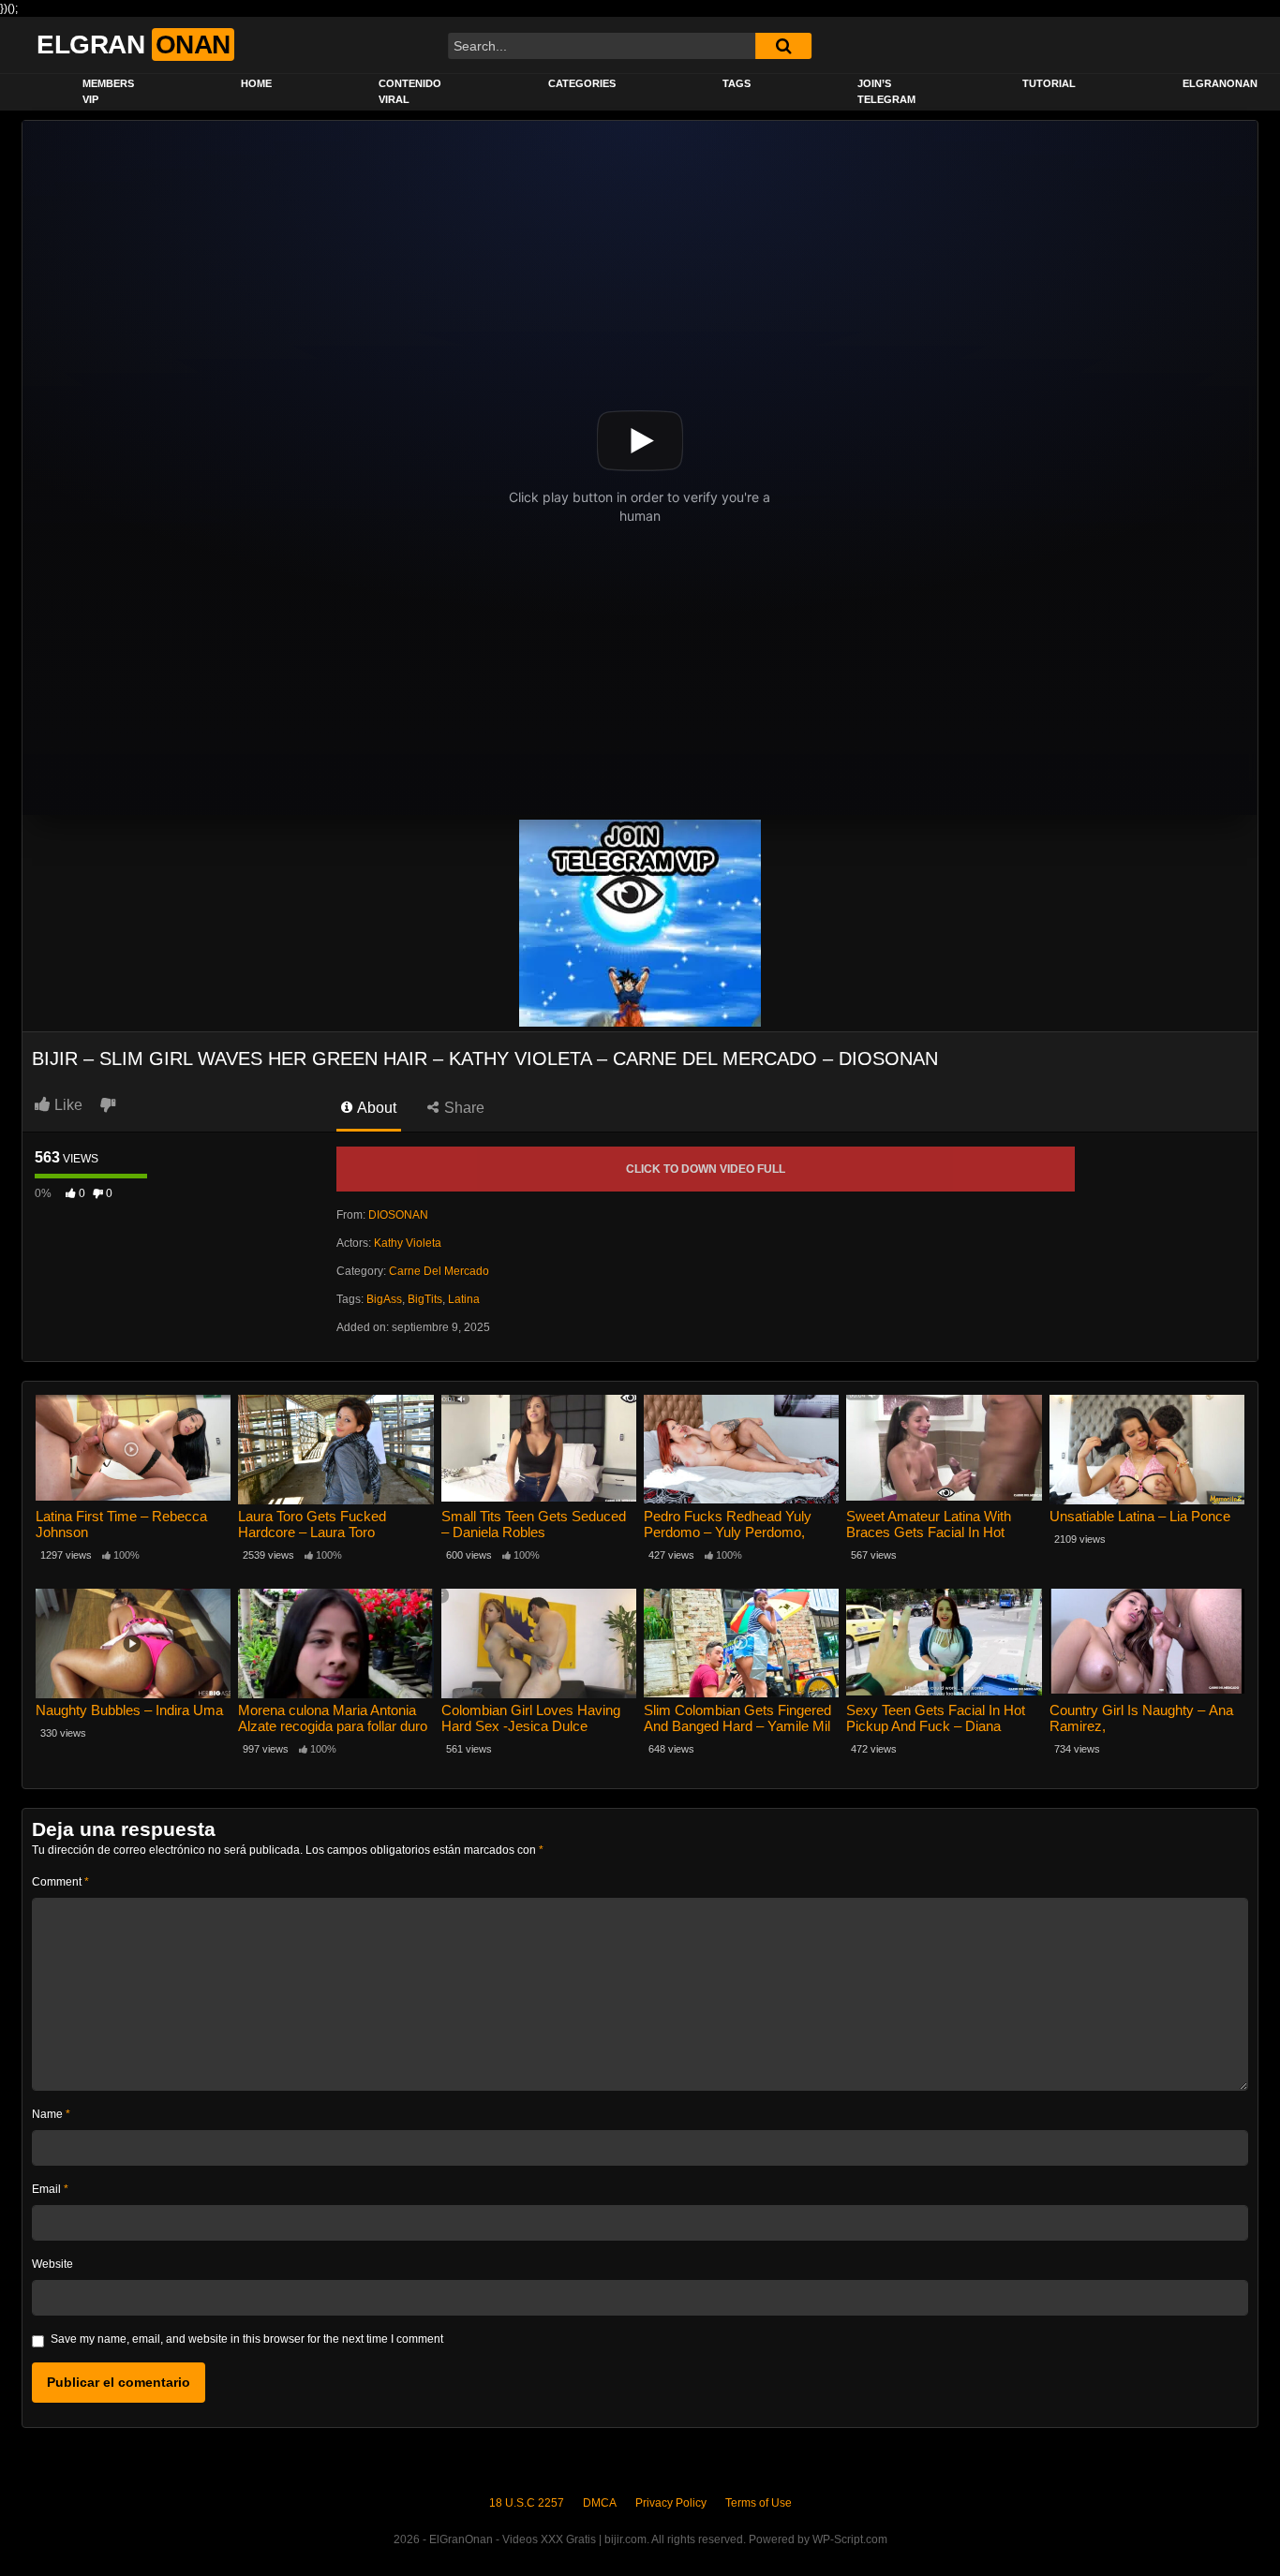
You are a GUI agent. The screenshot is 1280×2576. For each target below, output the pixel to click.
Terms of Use (759, 2503)
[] (783, 46)
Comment (60, 1882)
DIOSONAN (398, 1215)
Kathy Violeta (408, 1243)
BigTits (425, 1299)
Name (51, 2114)
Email (50, 2189)
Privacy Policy (671, 2503)
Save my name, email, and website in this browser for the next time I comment (247, 2339)
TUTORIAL (1049, 83)
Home (256, 83)
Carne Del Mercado (439, 1271)
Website (52, 2264)
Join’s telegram (886, 91)
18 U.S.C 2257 (527, 2503)
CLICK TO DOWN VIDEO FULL (706, 1169)
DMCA (600, 2503)
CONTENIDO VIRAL (410, 91)
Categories (582, 83)
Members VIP (108, 91)
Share (462, 1108)
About (375, 1108)
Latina (464, 1299)
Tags (737, 83)
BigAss (384, 1299)
